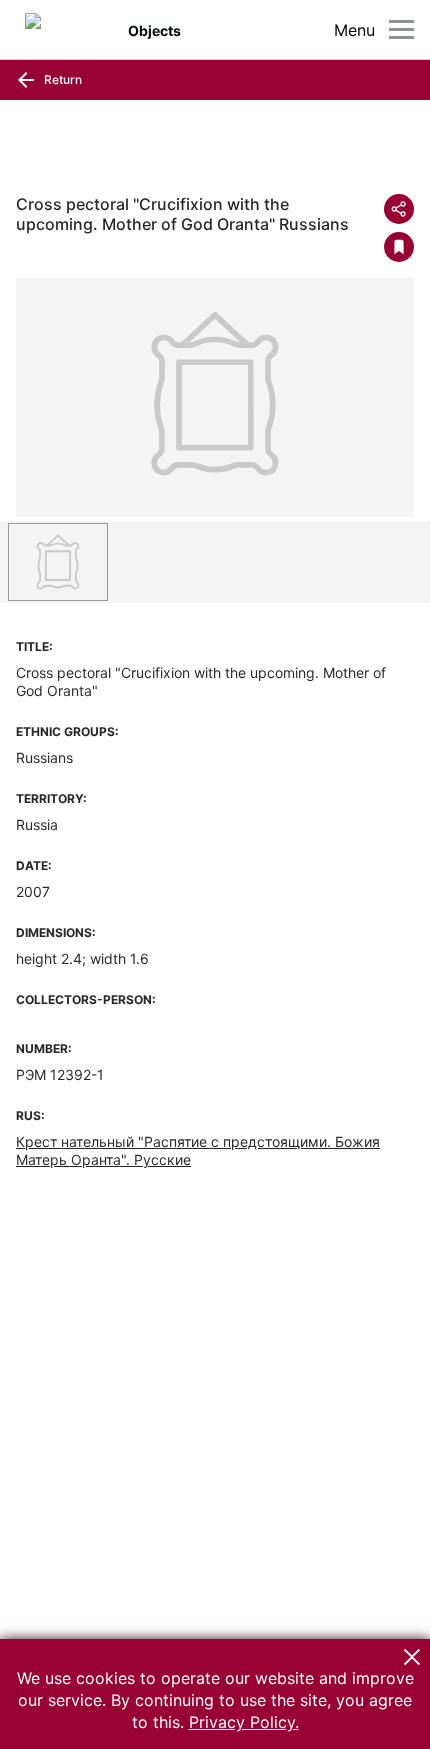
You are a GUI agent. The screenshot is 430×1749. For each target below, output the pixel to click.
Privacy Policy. (244, 1722)
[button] (412, 1657)
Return (61, 79)
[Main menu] (401, 29)
